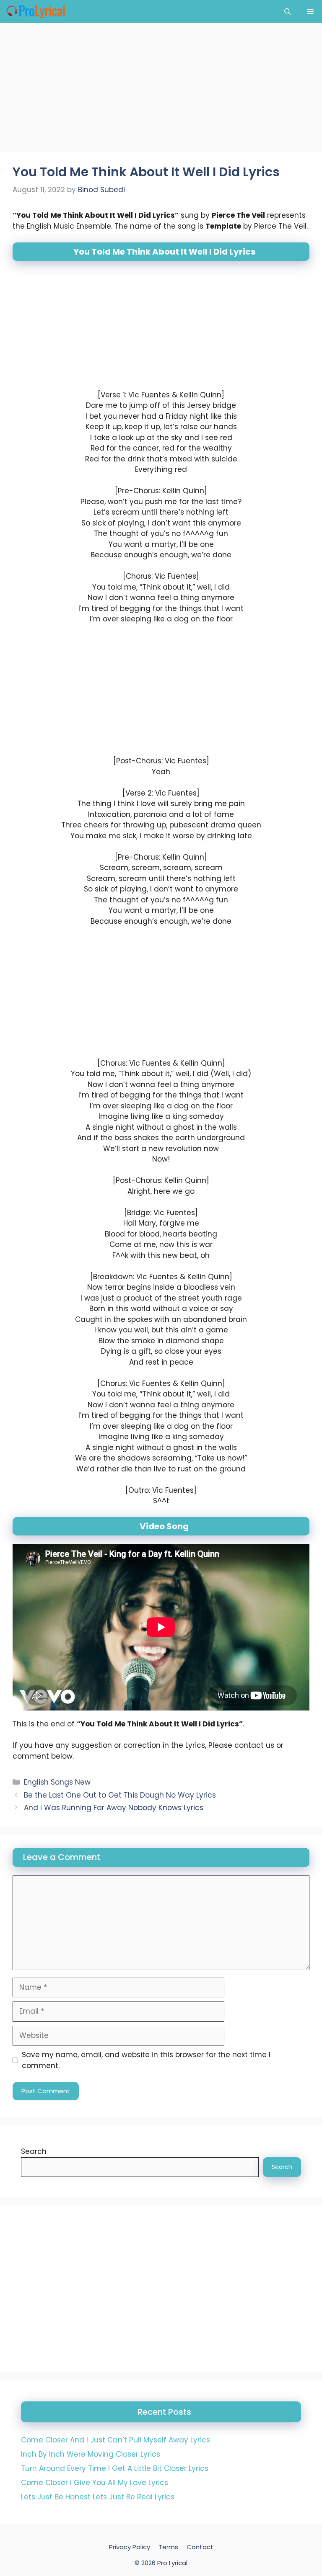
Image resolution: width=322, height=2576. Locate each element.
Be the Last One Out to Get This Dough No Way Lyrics (120, 1795)
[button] (287, 12)
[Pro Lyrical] (35, 12)
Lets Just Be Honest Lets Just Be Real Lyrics (98, 2497)
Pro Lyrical (172, 2562)
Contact (200, 2547)
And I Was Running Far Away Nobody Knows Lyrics (114, 1808)
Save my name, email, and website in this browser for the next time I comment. (146, 2060)
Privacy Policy (130, 2547)
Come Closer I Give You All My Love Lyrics (95, 2483)
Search (34, 2151)
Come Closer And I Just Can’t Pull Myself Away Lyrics (116, 2440)
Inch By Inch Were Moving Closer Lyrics (91, 2454)
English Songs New (57, 1782)
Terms (168, 2547)
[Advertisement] (161, 90)
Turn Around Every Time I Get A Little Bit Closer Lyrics (115, 2468)
